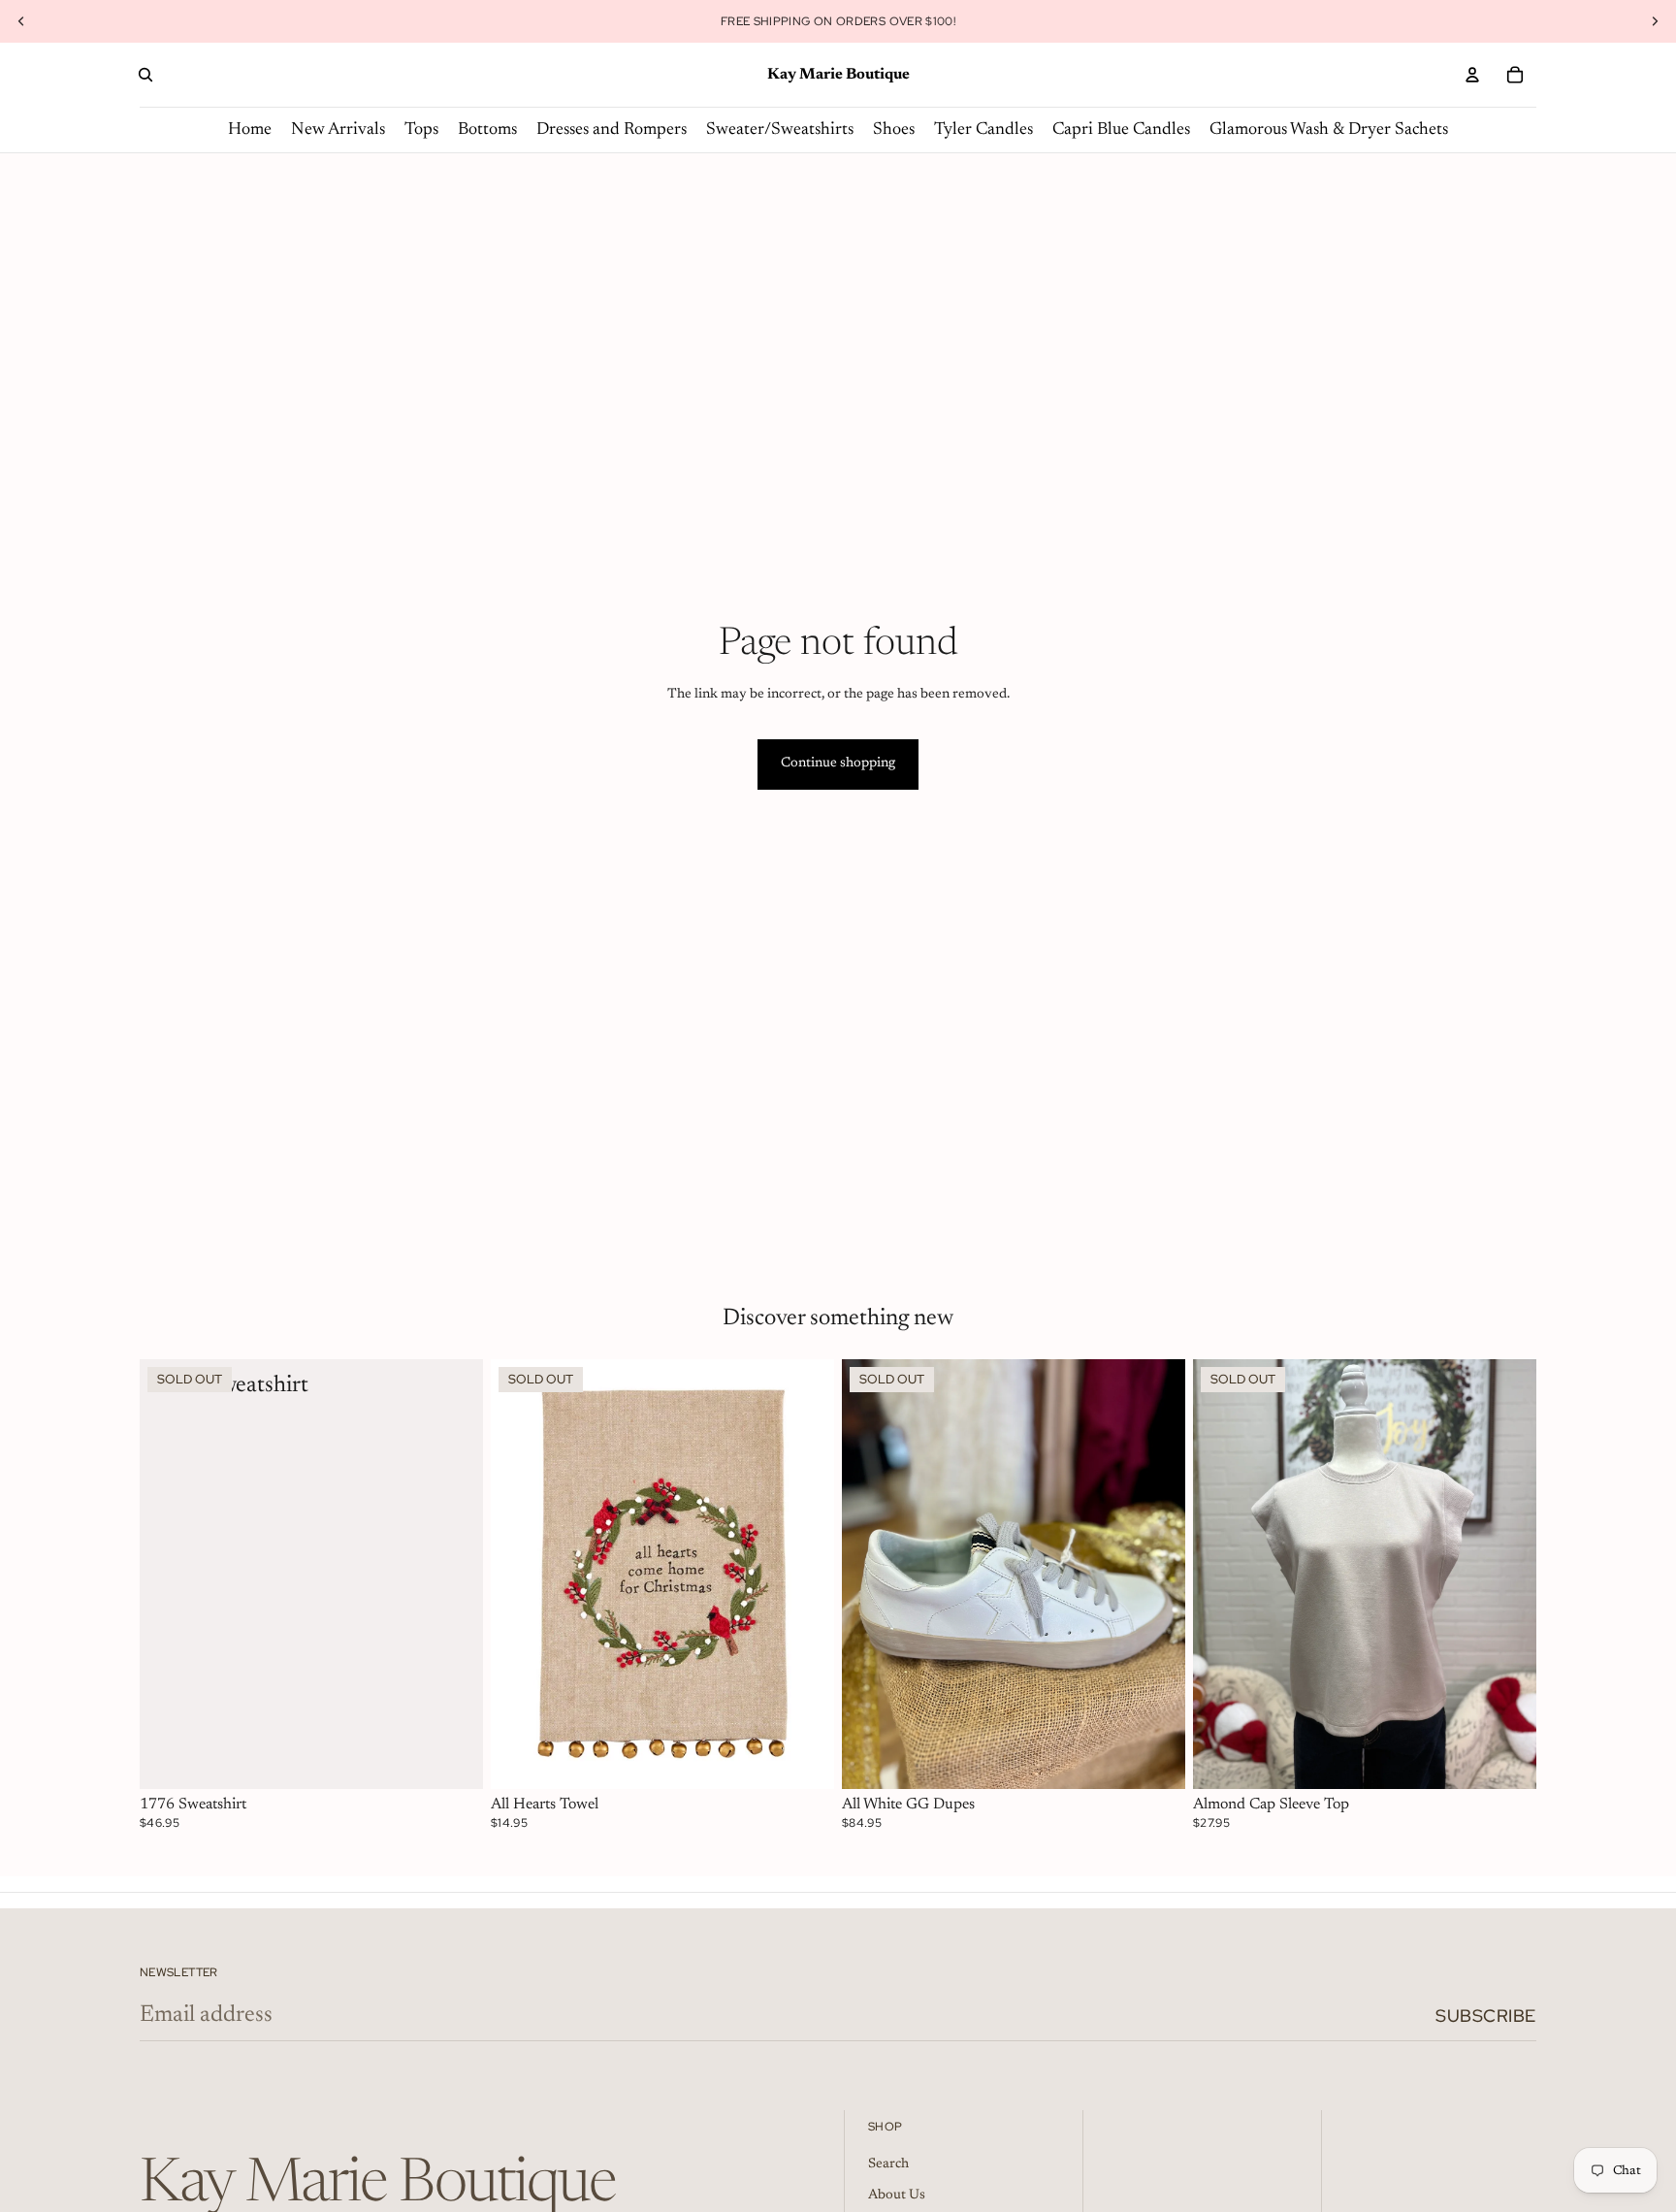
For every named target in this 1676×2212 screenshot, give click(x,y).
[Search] (145, 75)
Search (888, 2164)
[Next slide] (1655, 21)
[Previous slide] (21, 21)
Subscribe (1486, 2016)
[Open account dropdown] (1472, 75)
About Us (897, 2196)
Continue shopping (838, 764)
